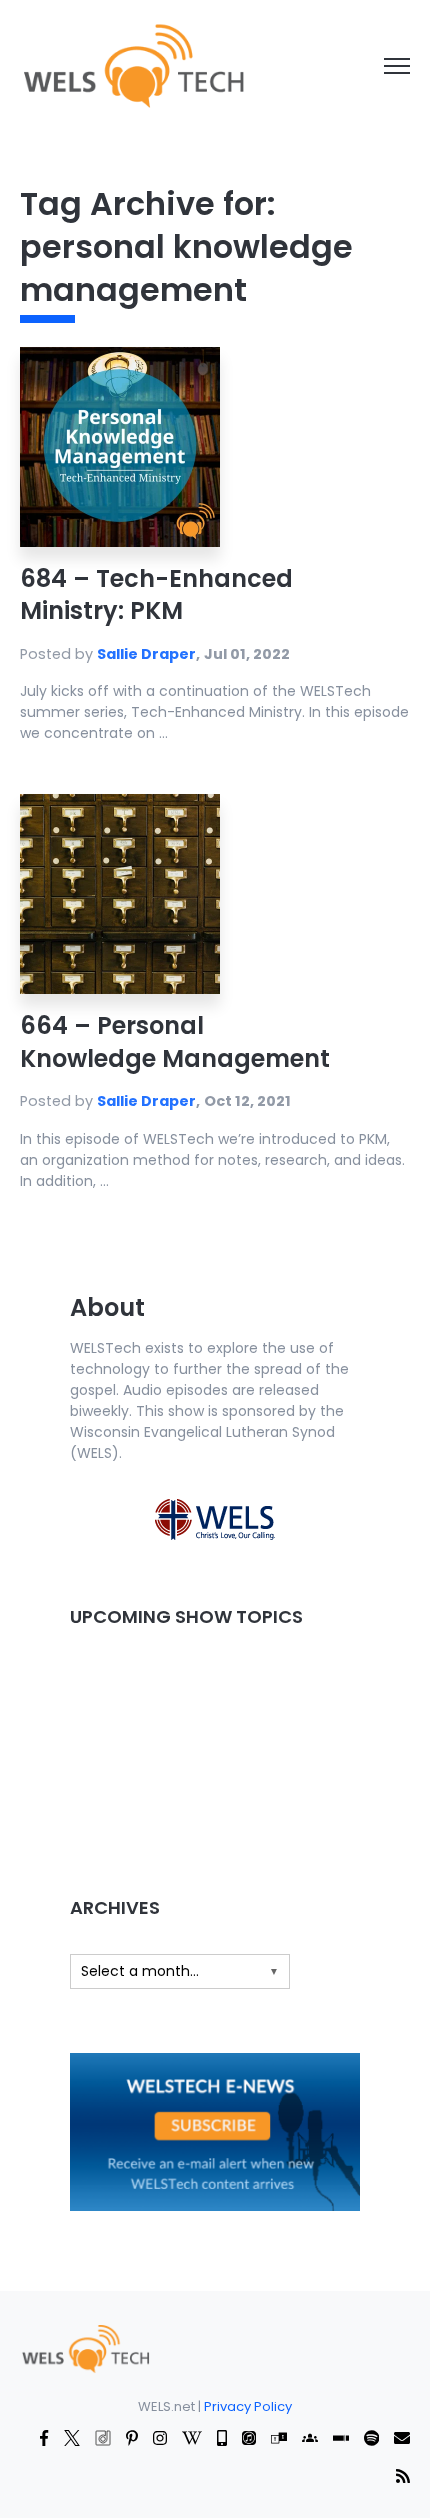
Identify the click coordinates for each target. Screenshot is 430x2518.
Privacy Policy (248, 2406)
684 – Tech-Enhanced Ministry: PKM (156, 594)
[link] (132, 65)
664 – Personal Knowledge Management (175, 1041)
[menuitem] (85, 2347)
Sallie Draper (146, 654)
